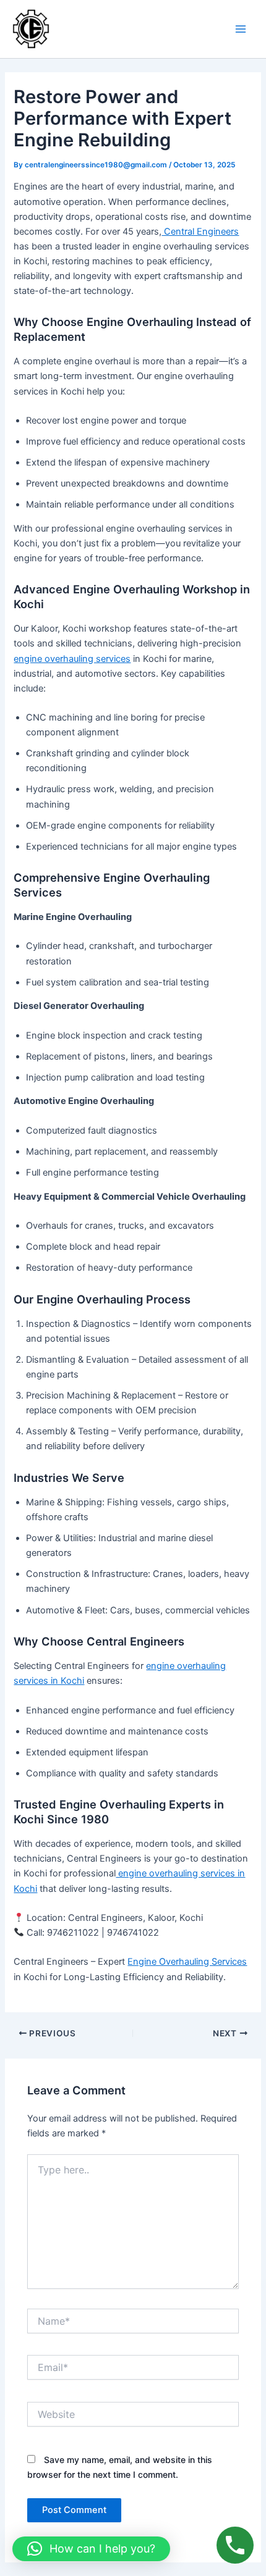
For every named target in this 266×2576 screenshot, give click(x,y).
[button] (91, 2549)
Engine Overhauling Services (187, 1962)
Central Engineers (200, 232)
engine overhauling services (72, 659)
